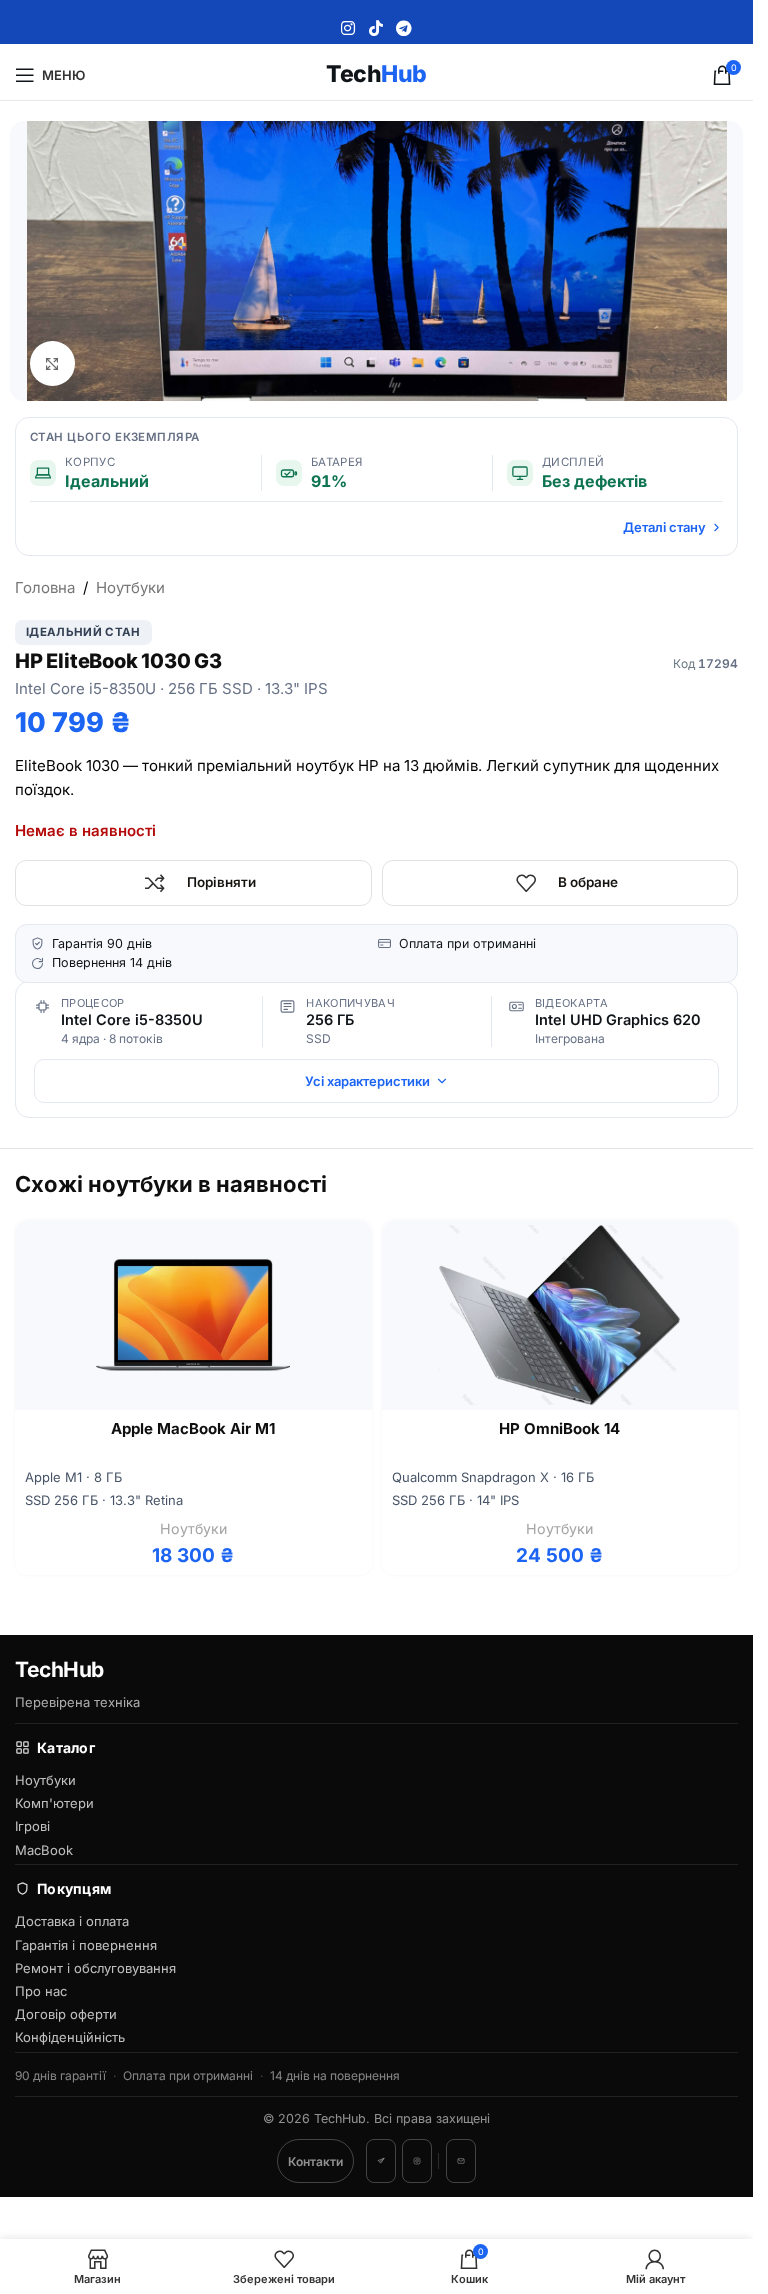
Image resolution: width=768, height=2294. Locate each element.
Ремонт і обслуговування (95, 1968)
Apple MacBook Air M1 (193, 1428)
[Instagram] (417, 2161)
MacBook (44, 1850)
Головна (45, 587)
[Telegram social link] (403, 28)
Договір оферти (66, 2014)
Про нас (41, 1991)
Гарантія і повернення (86, 1945)
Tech (376, 74)
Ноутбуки (130, 587)
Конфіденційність (70, 2037)
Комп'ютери (54, 1803)
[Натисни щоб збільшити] (52, 363)
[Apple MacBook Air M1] (193, 1315)
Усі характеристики (367, 1081)
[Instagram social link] (348, 28)
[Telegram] (381, 2161)
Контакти (315, 2161)
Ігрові (32, 1826)
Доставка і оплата (72, 1921)
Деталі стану (664, 527)
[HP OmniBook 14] (560, 1315)
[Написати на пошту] (461, 2161)
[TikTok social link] (375, 28)
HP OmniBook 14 (559, 1428)
